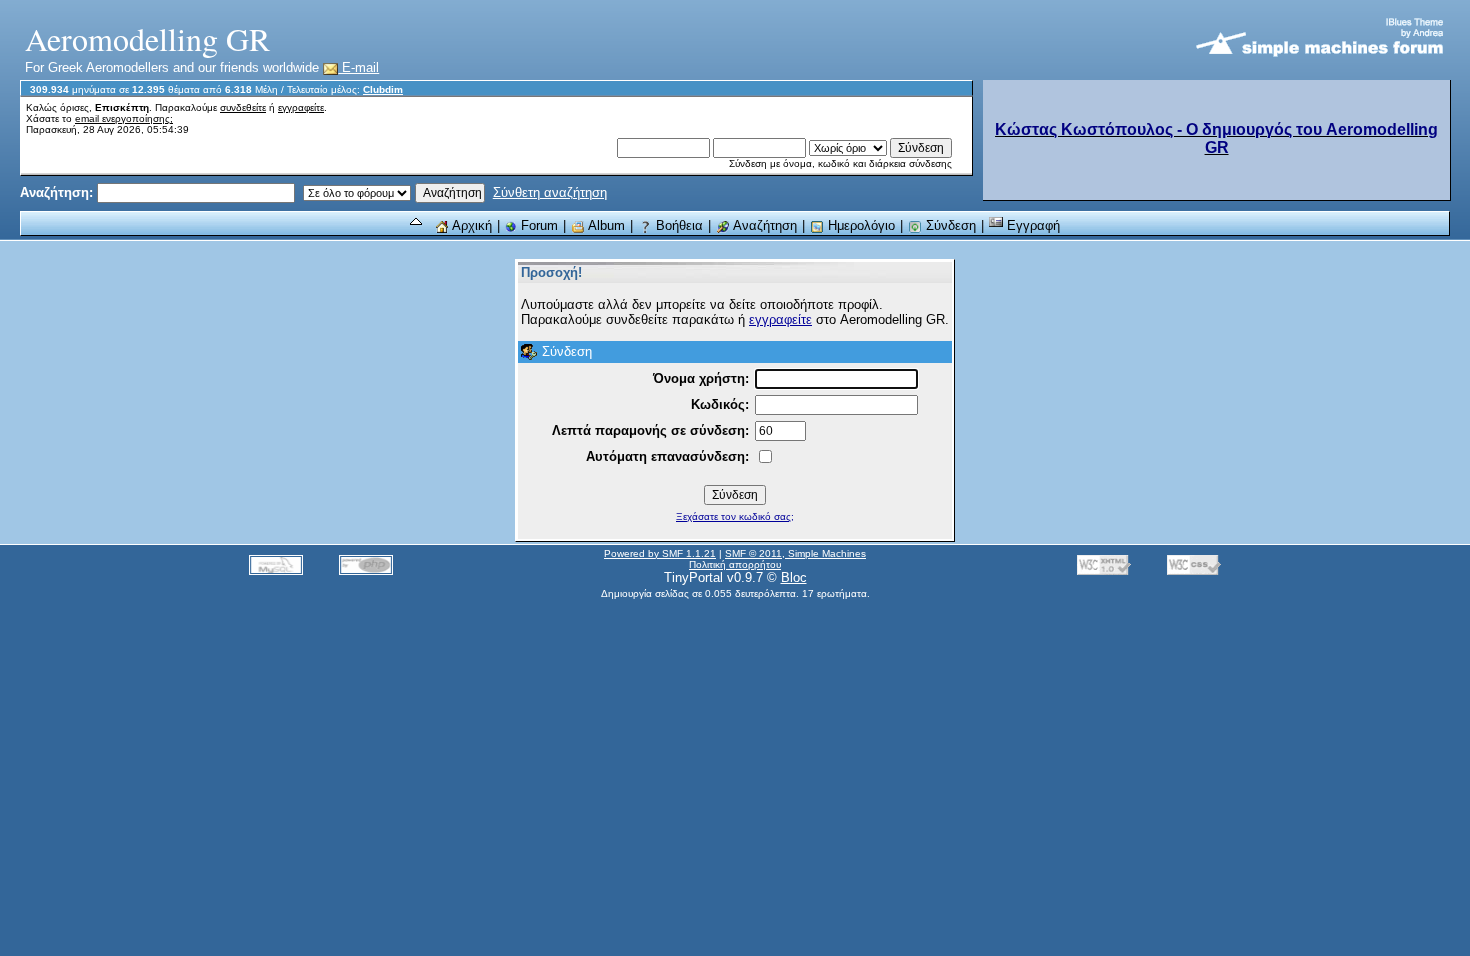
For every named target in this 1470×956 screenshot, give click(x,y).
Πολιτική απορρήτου (735, 564)
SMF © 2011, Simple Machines (795, 553)
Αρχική (470, 225)
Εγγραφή (1031, 225)
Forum (537, 225)
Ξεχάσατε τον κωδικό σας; (735, 516)
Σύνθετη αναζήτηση (550, 192)
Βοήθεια (677, 225)
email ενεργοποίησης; (124, 118)
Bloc (794, 577)
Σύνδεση (949, 225)
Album (605, 225)
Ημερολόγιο (859, 225)
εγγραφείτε (301, 107)
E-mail (358, 67)
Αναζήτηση (763, 225)
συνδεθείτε (243, 107)
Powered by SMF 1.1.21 (660, 553)
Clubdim (383, 89)
